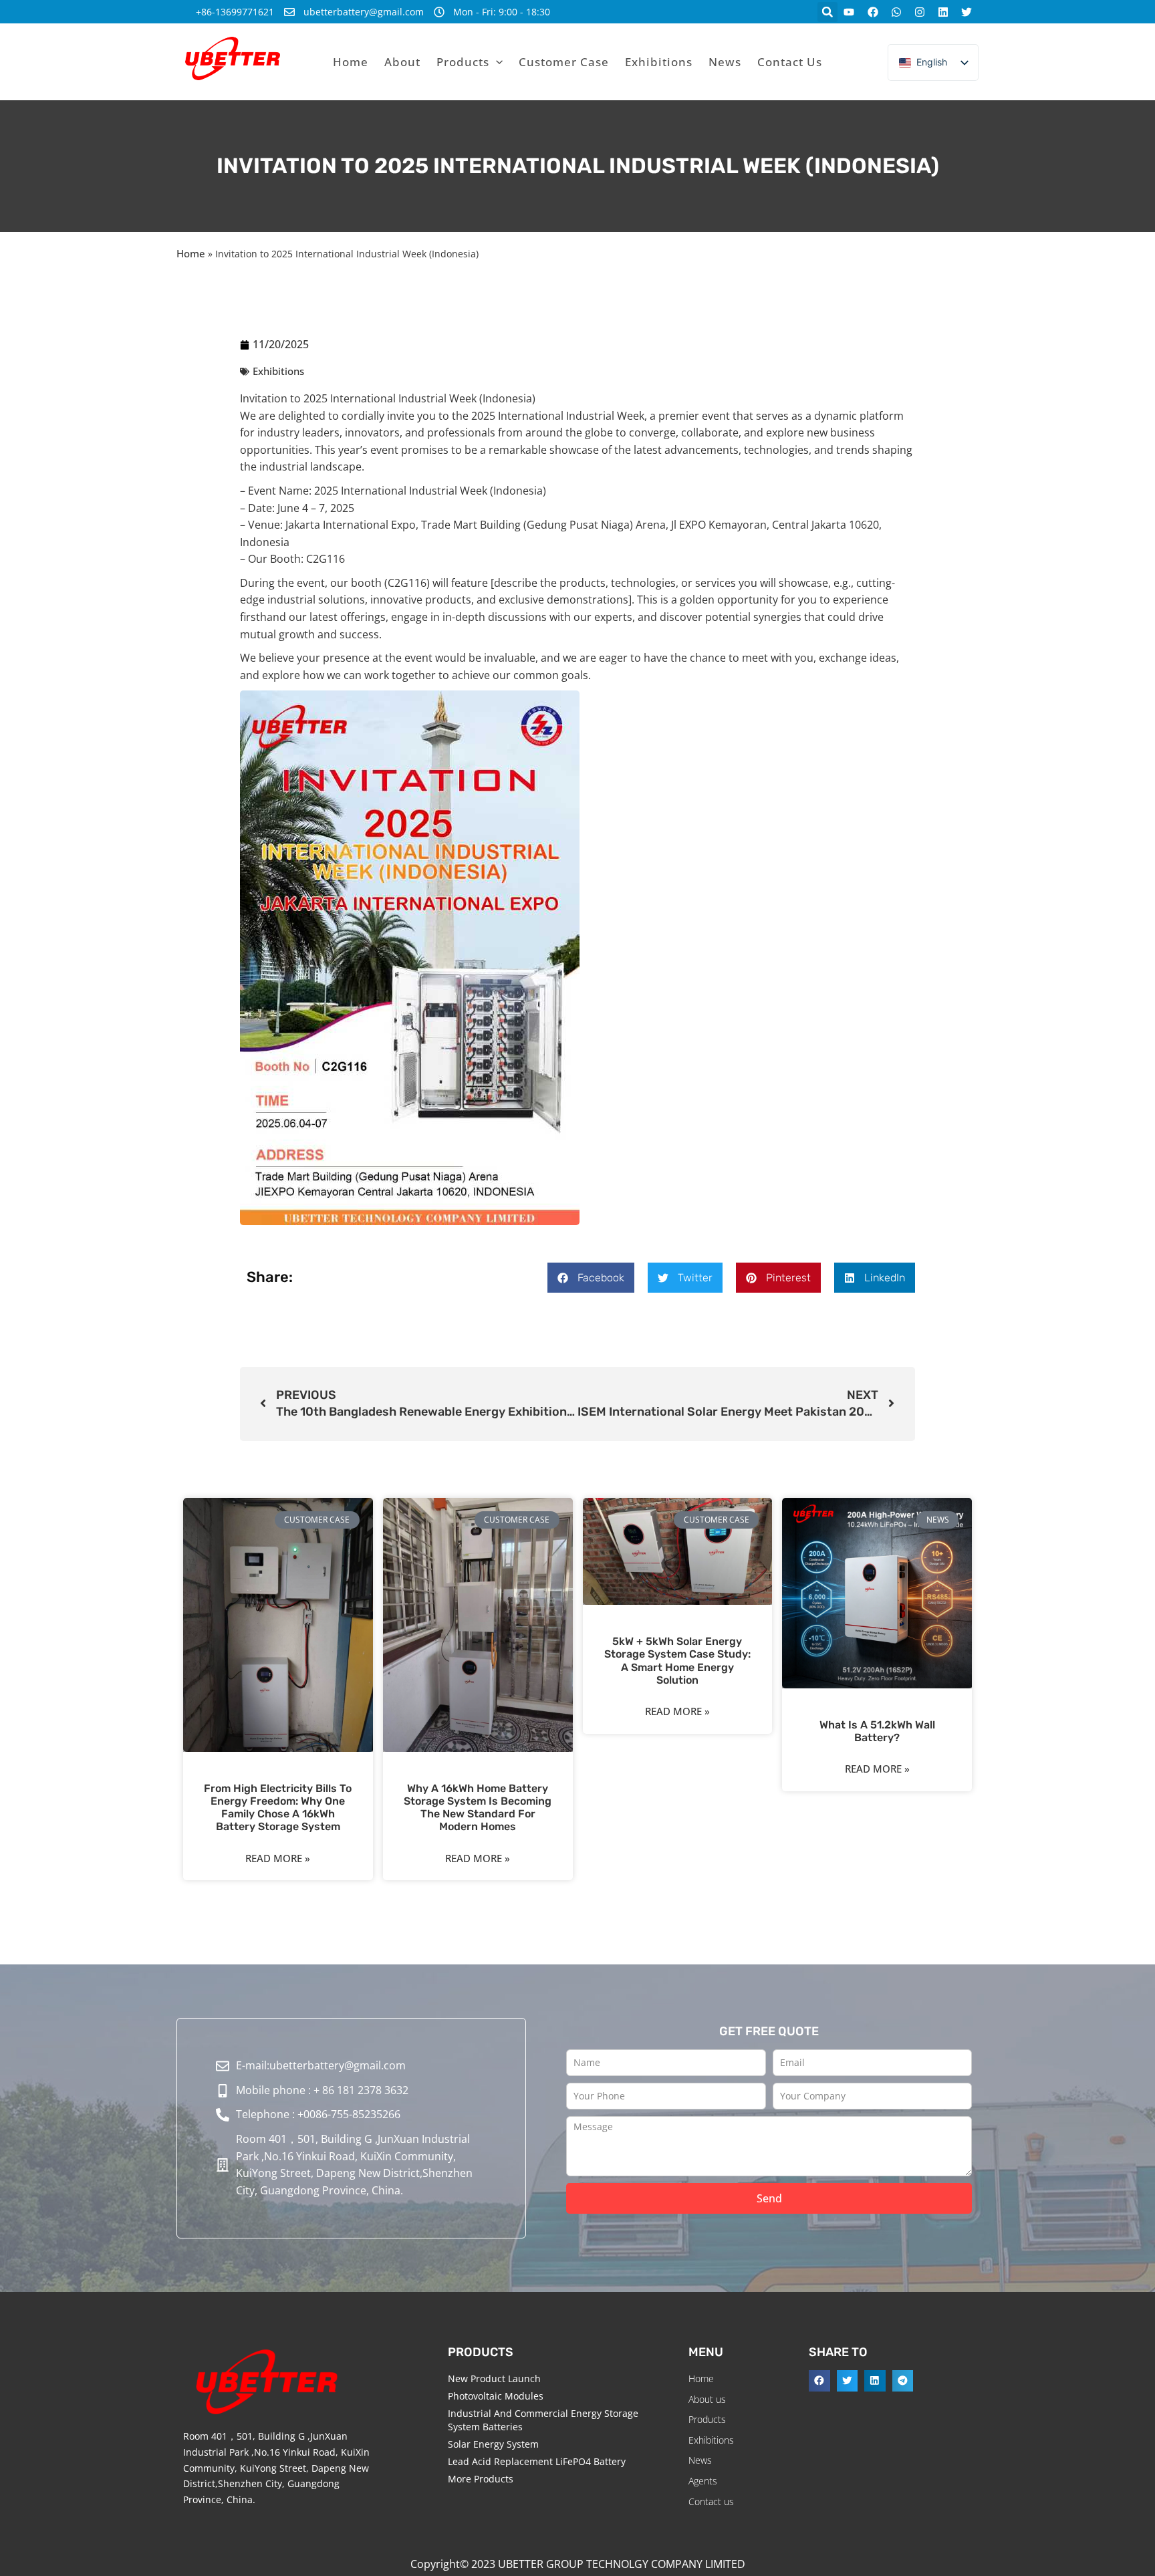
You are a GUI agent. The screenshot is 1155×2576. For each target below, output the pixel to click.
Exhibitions (278, 371)
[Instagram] (919, 12)
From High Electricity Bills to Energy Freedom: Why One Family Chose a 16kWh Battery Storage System (278, 1808)
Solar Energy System (493, 2444)
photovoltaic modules (496, 2396)
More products (481, 2479)
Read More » (278, 1858)
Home (191, 253)
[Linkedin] (943, 12)
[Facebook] (873, 12)
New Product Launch (494, 2378)
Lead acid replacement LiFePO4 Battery (537, 2461)
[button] (827, 12)
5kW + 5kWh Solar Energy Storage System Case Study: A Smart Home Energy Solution (677, 1661)
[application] (496, 62)
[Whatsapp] (896, 12)
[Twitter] (967, 12)
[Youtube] (849, 12)
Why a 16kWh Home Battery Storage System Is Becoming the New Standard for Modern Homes (478, 1808)
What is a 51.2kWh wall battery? (877, 1731)
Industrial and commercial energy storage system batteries (543, 2420)
